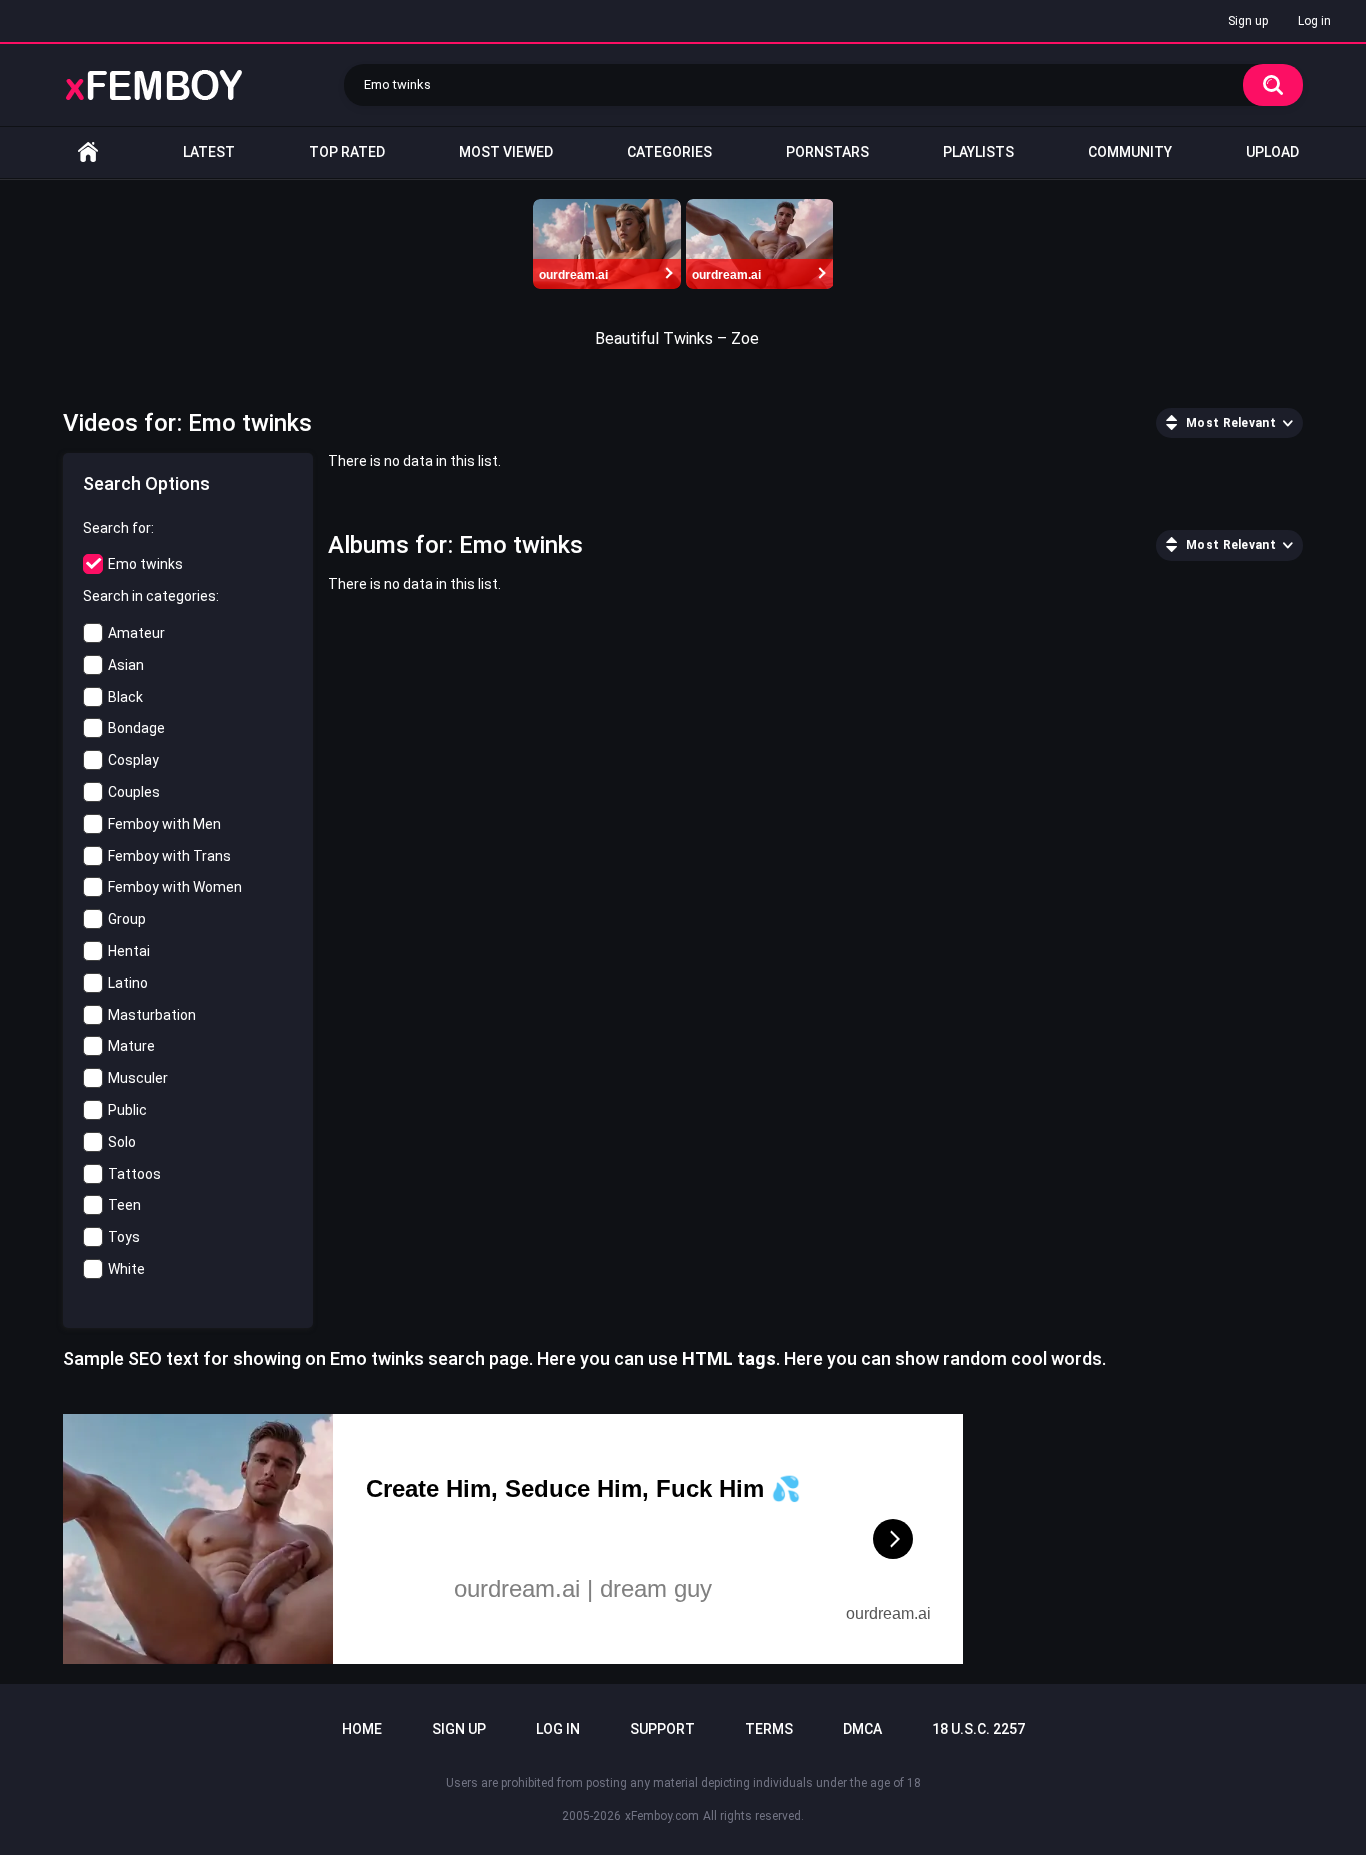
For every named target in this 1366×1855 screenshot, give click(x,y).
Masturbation (152, 1015)
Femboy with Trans (169, 856)
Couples (134, 792)
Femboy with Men (164, 824)
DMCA (862, 1729)
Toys (124, 1237)
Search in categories (149, 596)
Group (127, 919)
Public (127, 1110)
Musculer (138, 1078)
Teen (124, 1205)
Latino (128, 983)
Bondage (136, 728)
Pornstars (827, 152)
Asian (126, 665)
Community (1130, 152)
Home (88, 152)
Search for (117, 528)
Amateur (136, 633)
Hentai (129, 951)
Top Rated (347, 152)
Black (125, 697)
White (126, 1269)
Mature (131, 1046)
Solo (122, 1142)
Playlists (978, 152)
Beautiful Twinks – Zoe (677, 338)
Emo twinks (145, 564)
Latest (209, 152)
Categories (669, 152)
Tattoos (134, 1174)
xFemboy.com (662, 1816)
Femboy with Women (175, 887)
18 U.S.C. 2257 (978, 1729)
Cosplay (133, 760)
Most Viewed (506, 152)
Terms (769, 1729)
